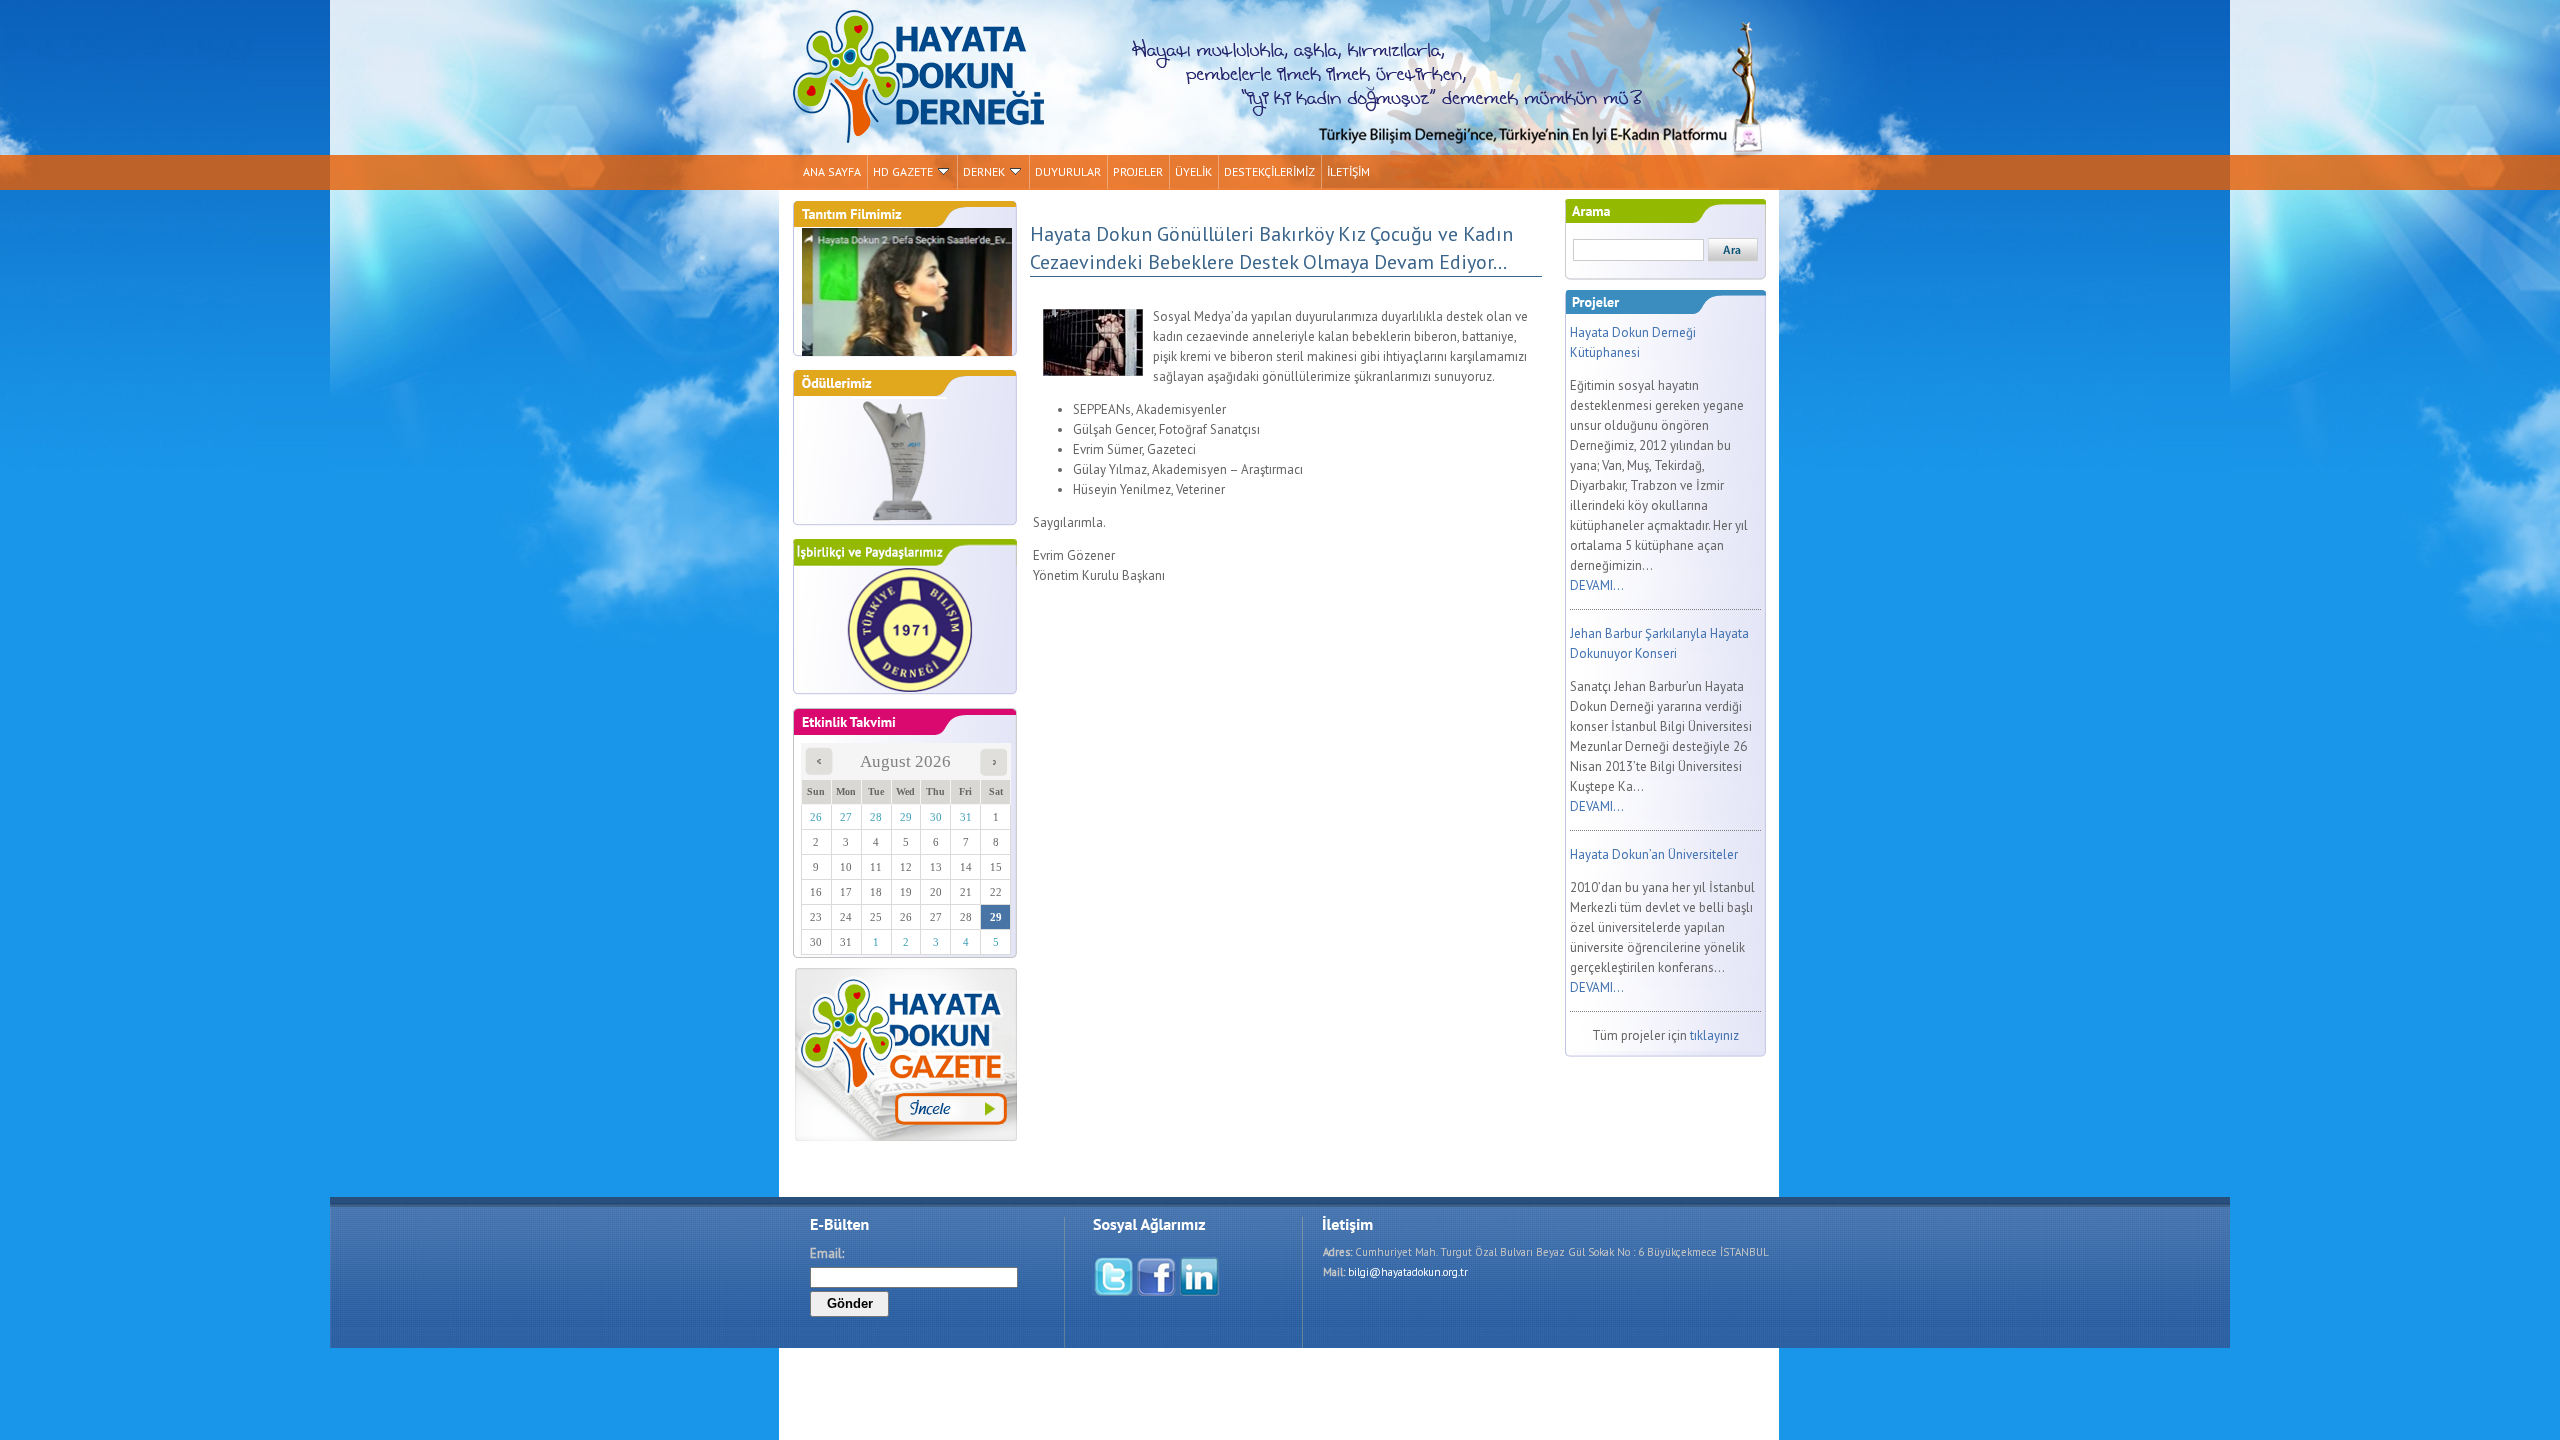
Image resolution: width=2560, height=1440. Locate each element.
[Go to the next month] (993, 770)
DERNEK (984, 171)
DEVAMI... (1597, 585)
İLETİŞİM (1348, 171)
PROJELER (1138, 171)
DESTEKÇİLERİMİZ (1269, 171)
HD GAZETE (903, 171)
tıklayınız (1714, 1035)
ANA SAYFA (832, 171)
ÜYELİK (1193, 171)
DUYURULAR (1068, 171)
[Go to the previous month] (819, 770)
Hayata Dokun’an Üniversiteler (1654, 854)
